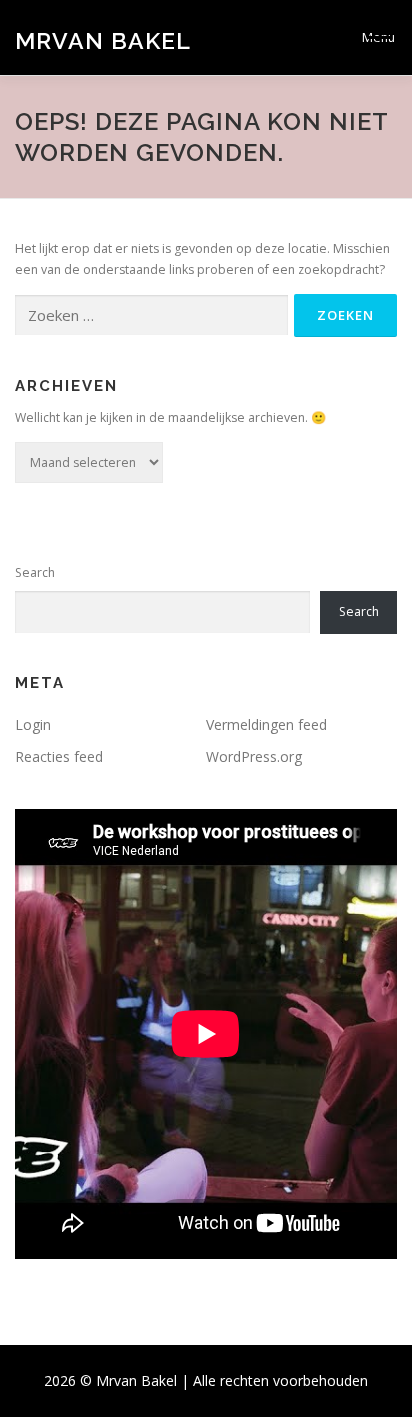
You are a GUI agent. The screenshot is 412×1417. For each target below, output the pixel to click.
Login (33, 724)
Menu (378, 37)
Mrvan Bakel (103, 39)
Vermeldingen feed (266, 724)
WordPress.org (254, 756)
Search (35, 572)
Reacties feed (59, 756)
